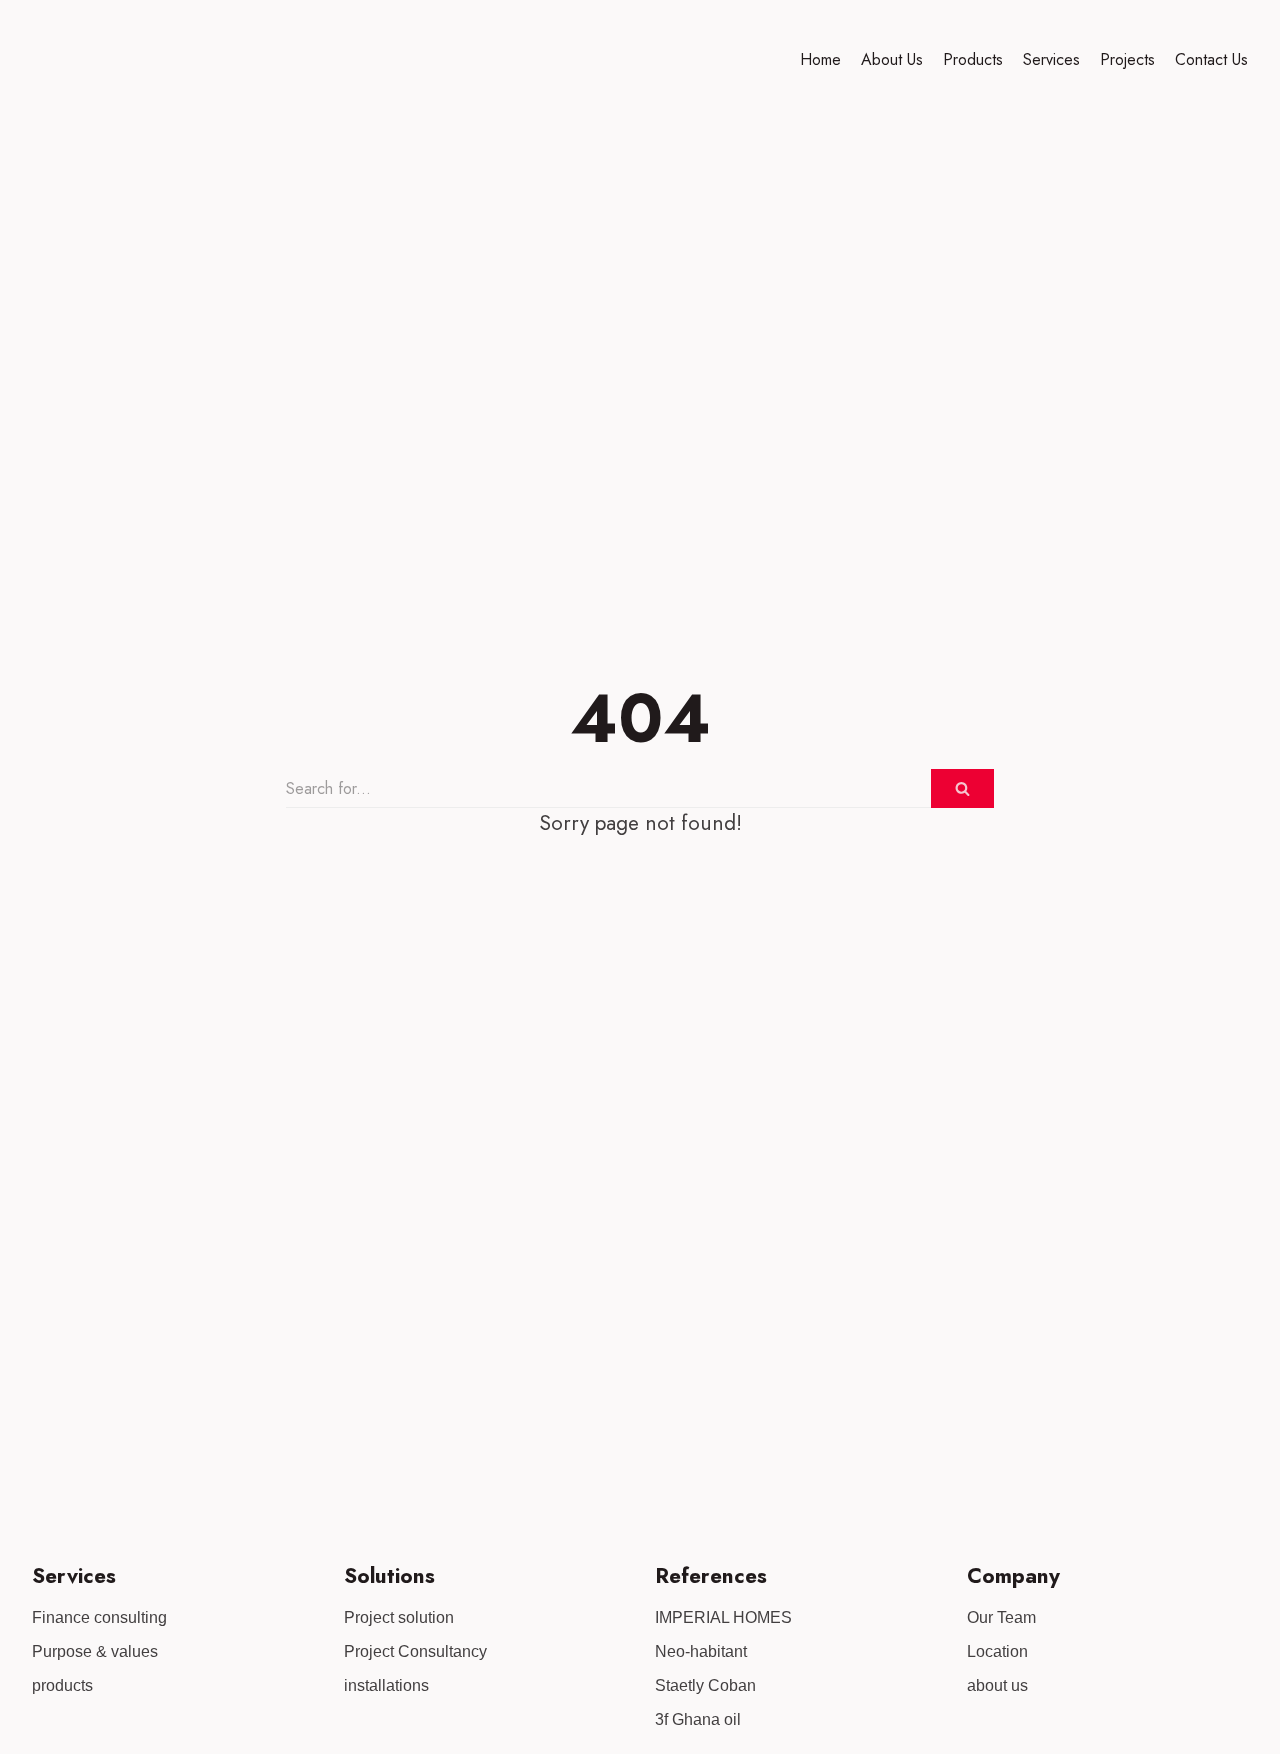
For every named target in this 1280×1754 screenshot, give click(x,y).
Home (820, 59)
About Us (892, 59)
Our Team (1001, 1617)
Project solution (399, 1617)
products (62, 1685)
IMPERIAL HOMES (723, 1617)
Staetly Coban (705, 1685)
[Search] (962, 788)
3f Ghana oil (698, 1719)
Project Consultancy (415, 1651)
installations (386, 1685)
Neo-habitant (701, 1651)
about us (997, 1685)
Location (997, 1651)
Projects (1127, 59)
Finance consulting (99, 1617)
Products (973, 59)
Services (1051, 59)
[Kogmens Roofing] (77, 59)
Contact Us (1211, 59)
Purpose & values (95, 1651)
